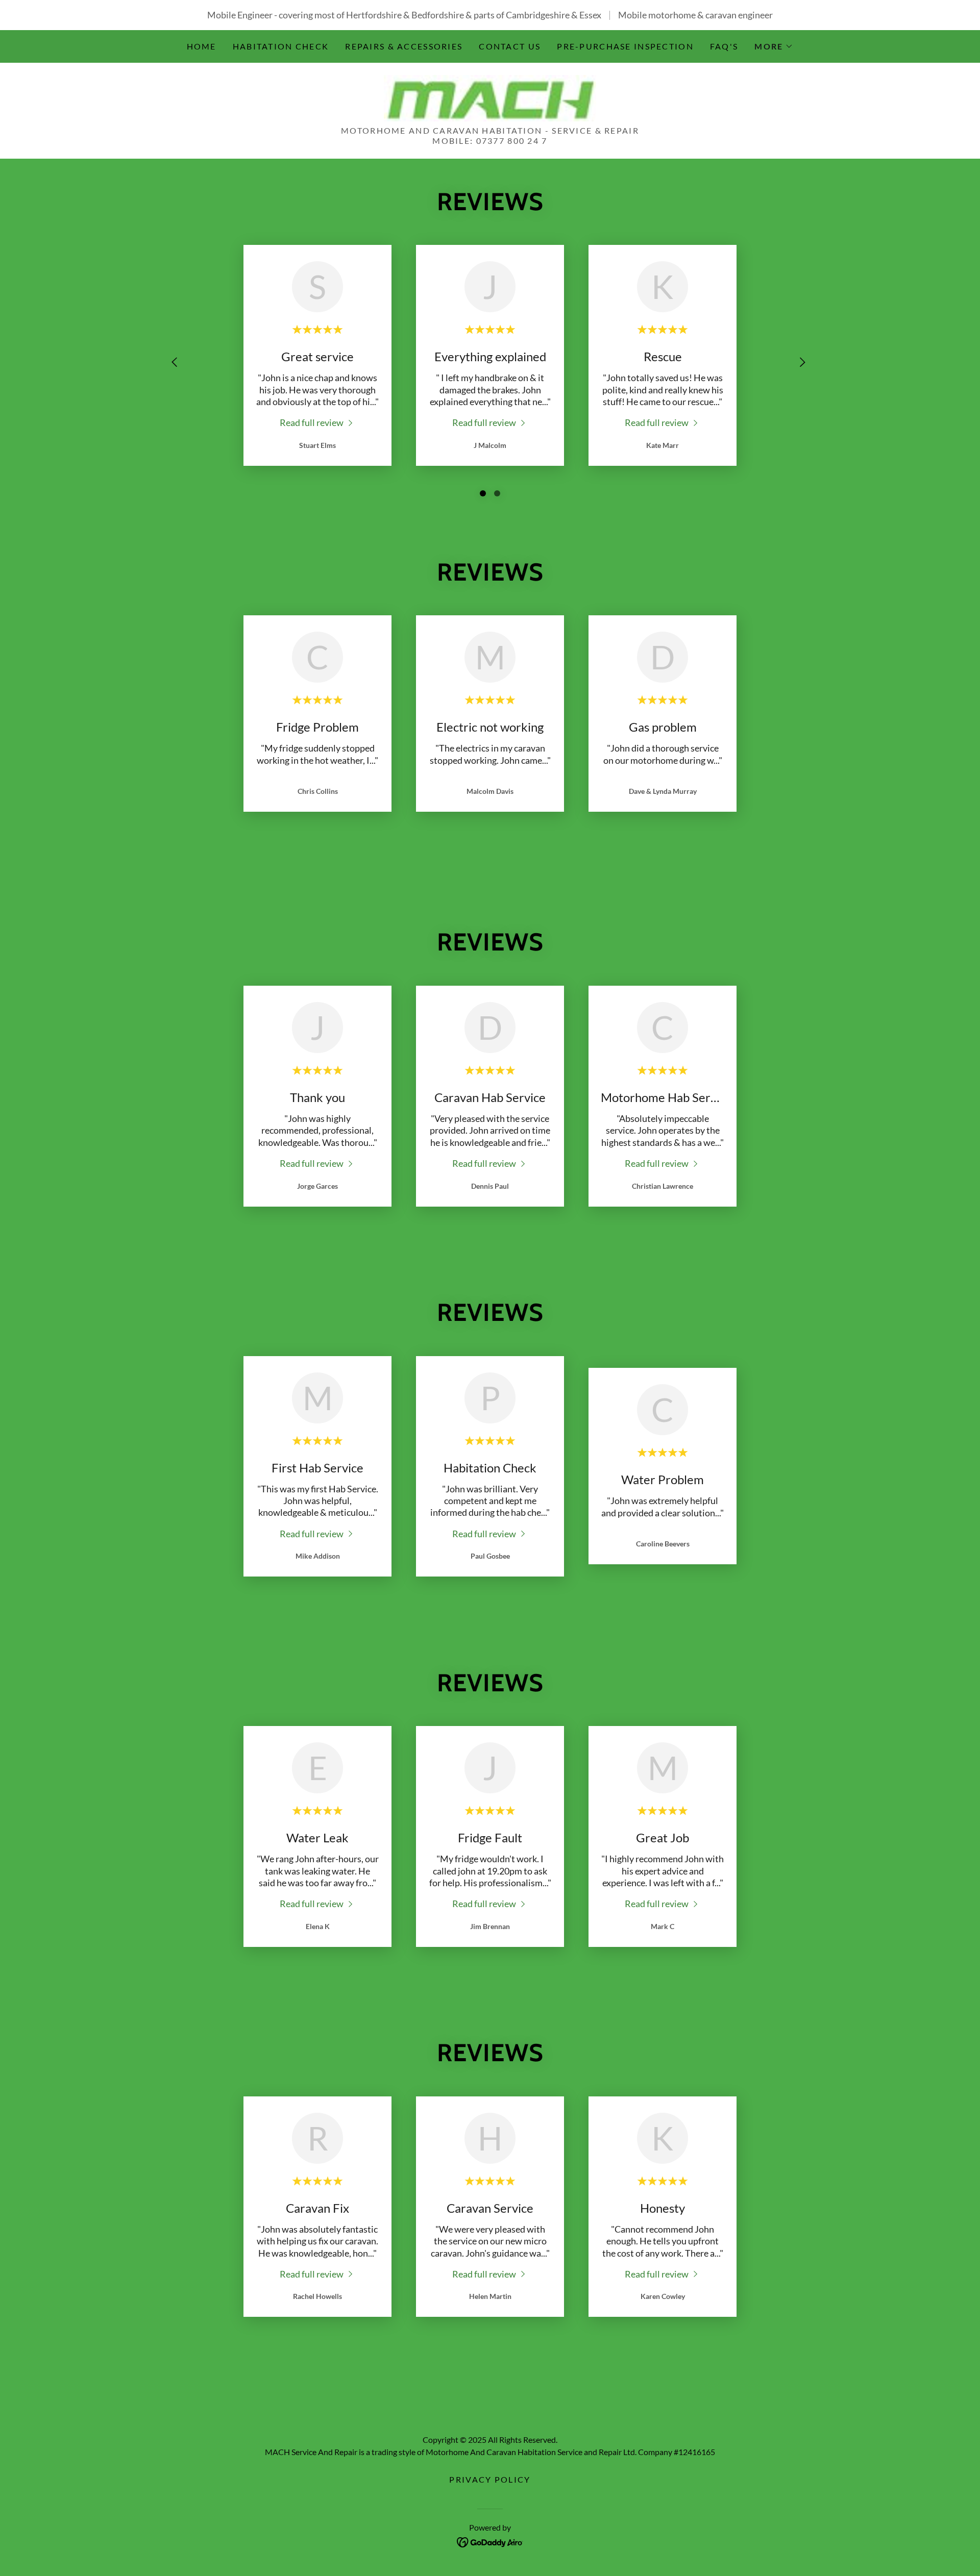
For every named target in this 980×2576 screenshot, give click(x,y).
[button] (774, 46)
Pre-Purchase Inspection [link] (625, 46)
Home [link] (202, 46)
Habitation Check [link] (281, 46)
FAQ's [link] (724, 46)
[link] (490, 97)
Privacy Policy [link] (490, 2479)
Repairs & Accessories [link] (404, 46)
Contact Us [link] (510, 46)
